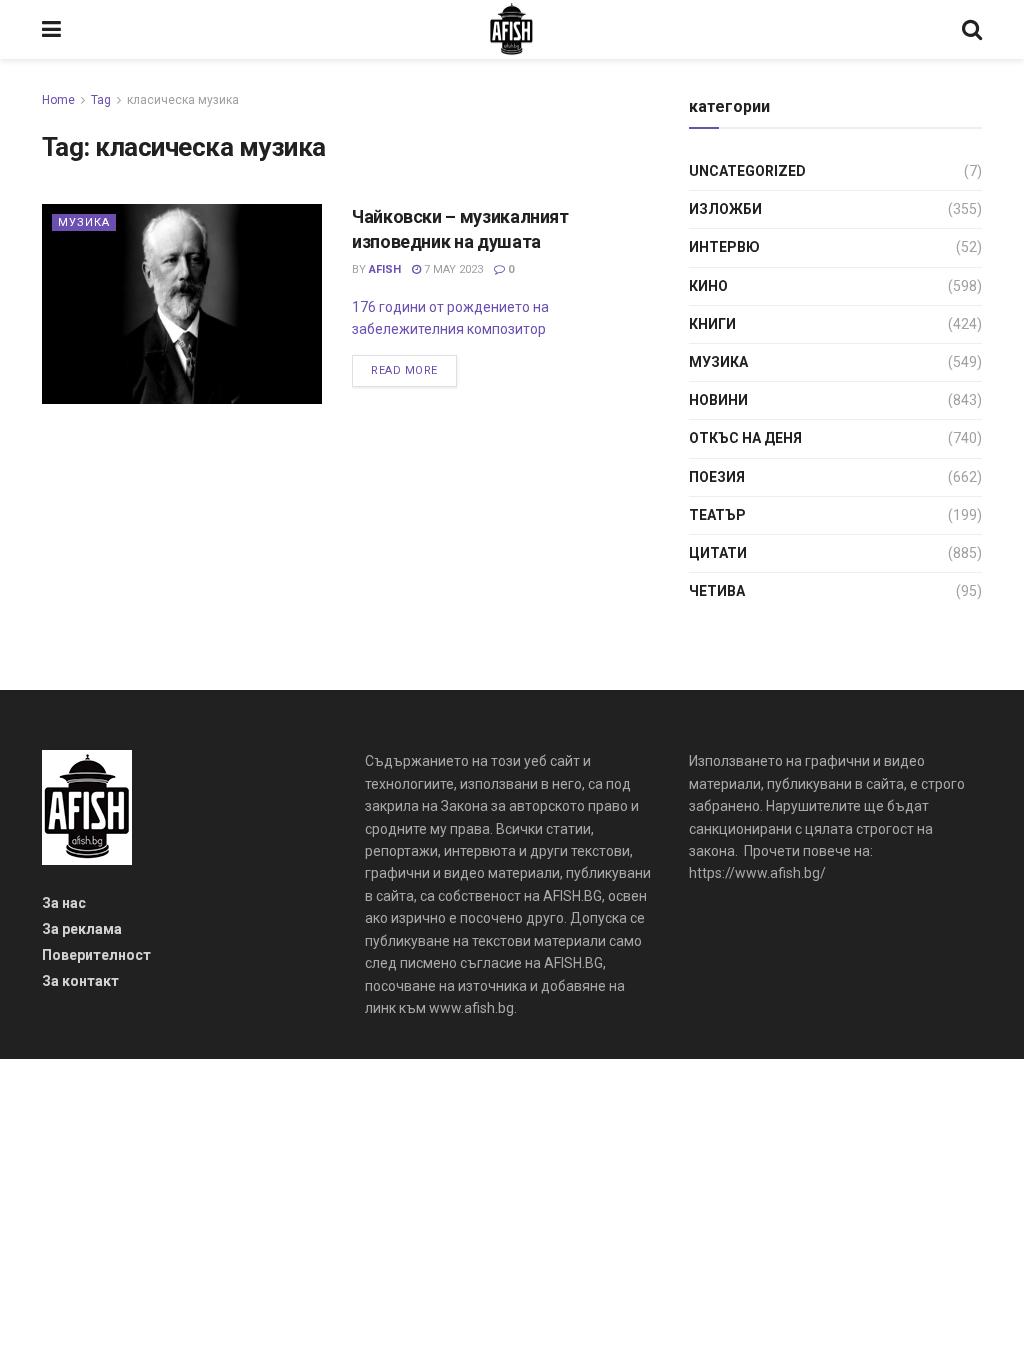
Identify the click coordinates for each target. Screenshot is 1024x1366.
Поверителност (96, 955)
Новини (718, 400)
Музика (84, 222)
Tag (101, 100)
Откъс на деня (745, 438)
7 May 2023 (452, 269)
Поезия (717, 477)
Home (58, 100)
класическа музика (183, 100)
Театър (717, 515)
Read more (404, 370)
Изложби (725, 209)
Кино (708, 286)
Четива (717, 591)
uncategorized (747, 171)
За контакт (80, 981)
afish (385, 269)
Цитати (718, 553)
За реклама (82, 929)
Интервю (724, 247)
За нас (64, 903)
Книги (712, 324)
